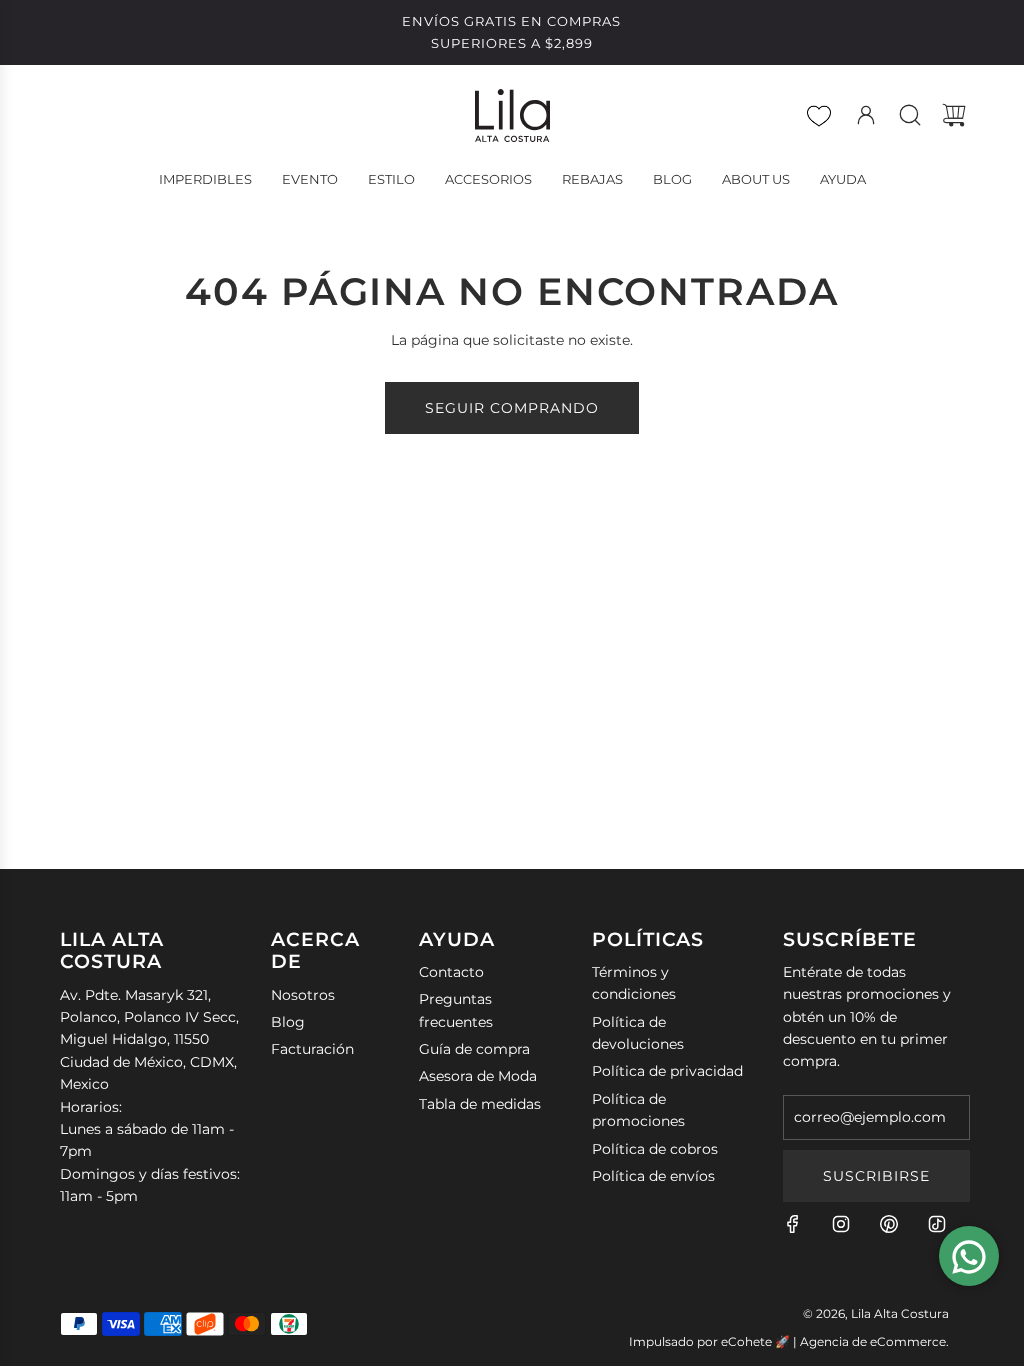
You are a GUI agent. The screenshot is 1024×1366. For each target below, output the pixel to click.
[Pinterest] (889, 1224)
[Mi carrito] (954, 115)
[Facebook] (793, 1224)
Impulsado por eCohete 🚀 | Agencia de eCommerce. (789, 1341)
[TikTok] (937, 1224)
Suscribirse (876, 1176)
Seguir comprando (512, 408)
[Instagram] (841, 1224)
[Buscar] (910, 115)
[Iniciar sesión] (866, 115)
